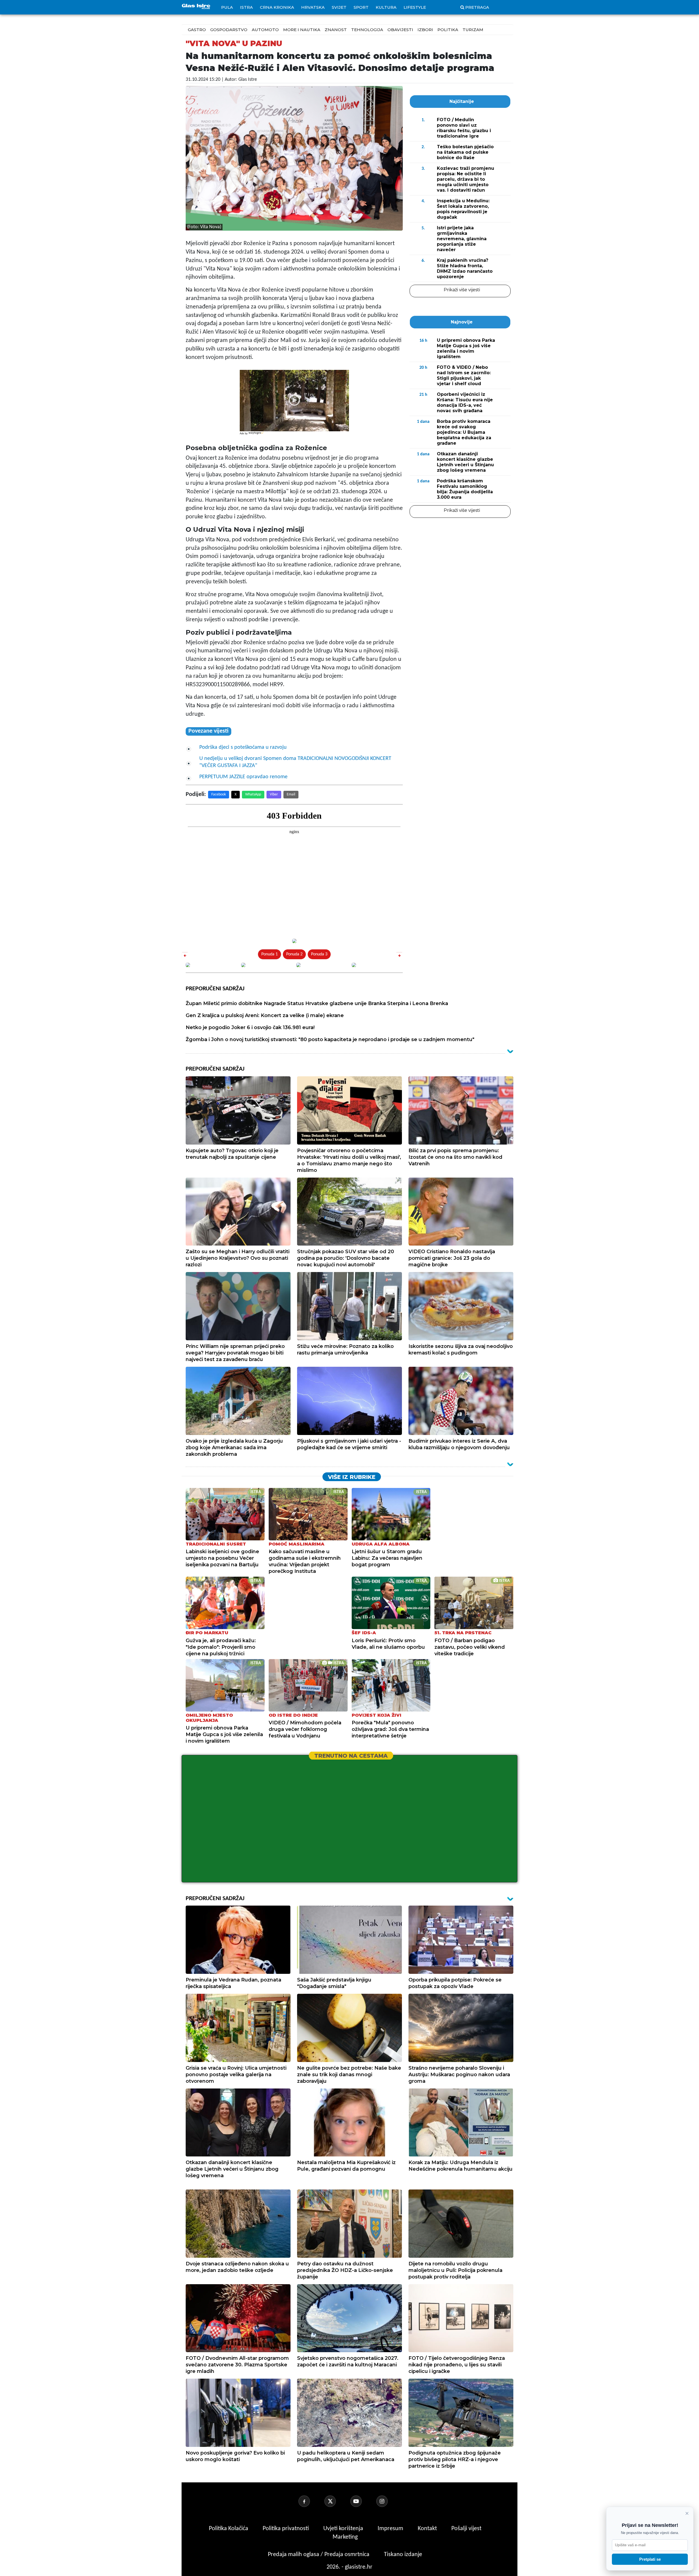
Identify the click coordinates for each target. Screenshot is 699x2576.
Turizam (473, 30)
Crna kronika (277, 7)
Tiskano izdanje (403, 2555)
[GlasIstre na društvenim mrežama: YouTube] (363, 2501)
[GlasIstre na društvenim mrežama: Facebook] (311, 2501)
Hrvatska (313, 7)
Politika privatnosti (286, 2529)
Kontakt (428, 2529)
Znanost (336, 30)
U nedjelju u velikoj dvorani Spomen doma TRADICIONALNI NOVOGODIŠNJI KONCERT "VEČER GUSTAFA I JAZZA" (295, 762)
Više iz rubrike (352, 1477)
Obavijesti (400, 30)
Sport (361, 7)
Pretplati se (650, 2559)
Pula (227, 7)
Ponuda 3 (319, 954)
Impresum (391, 2529)
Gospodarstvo (229, 30)
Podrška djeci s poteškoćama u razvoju (243, 747)
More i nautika (302, 30)
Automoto (265, 30)
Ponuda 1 (269, 954)
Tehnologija (367, 30)
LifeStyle (415, 7)
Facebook (219, 794)
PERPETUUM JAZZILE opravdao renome (243, 777)
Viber (274, 794)
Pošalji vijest (466, 2529)
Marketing (345, 2537)
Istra (246, 7)
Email (291, 794)
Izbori (425, 30)
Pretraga (477, 7)
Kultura (386, 7)
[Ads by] (257, 436)
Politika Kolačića (229, 2529)
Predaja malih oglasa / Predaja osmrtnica (319, 2555)
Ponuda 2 (294, 954)
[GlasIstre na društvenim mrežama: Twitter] (337, 2501)
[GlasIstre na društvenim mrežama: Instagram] (389, 2501)
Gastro (197, 30)
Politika (448, 30)
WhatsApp (253, 794)
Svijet (339, 7)
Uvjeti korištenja (344, 2529)
